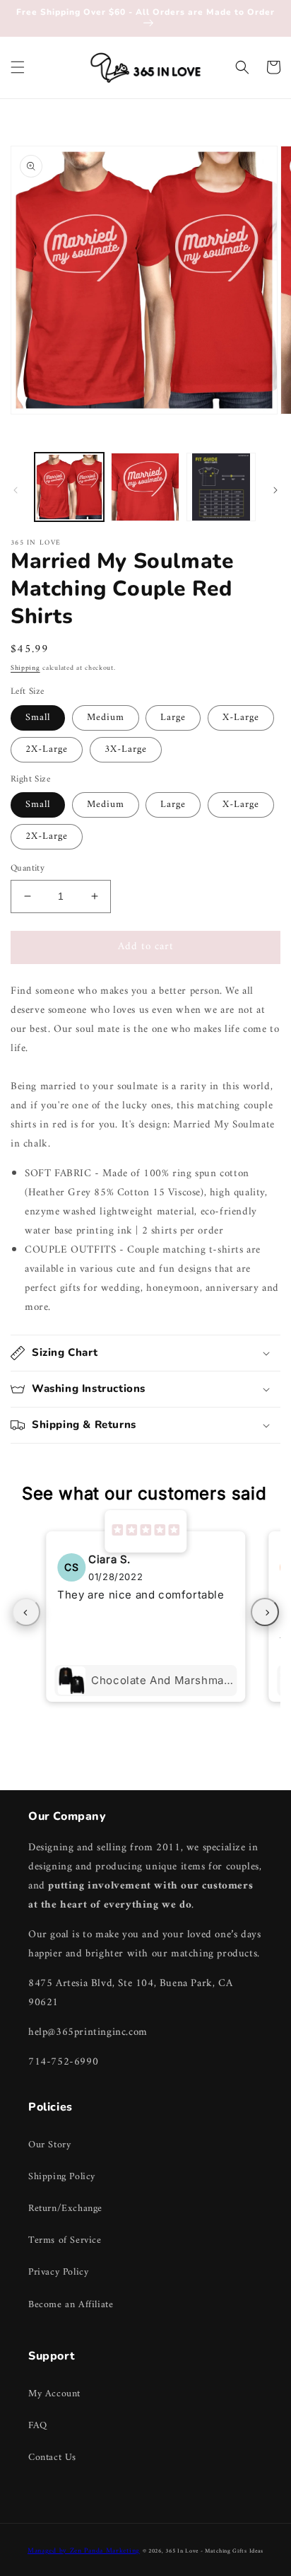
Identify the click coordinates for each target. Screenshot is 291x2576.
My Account (54, 2394)
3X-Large (126, 749)
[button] (18, 67)
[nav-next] (265, 1612)
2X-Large (47, 749)
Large (173, 718)
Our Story (49, 2145)
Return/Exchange (65, 2209)
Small (38, 718)
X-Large (241, 718)
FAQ (38, 2426)
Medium (106, 718)
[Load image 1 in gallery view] (69, 487)
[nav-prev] (26, 1612)
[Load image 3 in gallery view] (221, 487)
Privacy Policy (58, 2272)
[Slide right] (275, 490)
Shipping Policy (62, 2177)
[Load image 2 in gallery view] (145, 487)
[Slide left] (16, 490)
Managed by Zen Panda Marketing (84, 2551)
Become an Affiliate (71, 2305)
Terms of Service (65, 2240)
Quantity (28, 869)
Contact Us (52, 2458)
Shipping (25, 668)
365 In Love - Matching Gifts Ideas (214, 2551)
